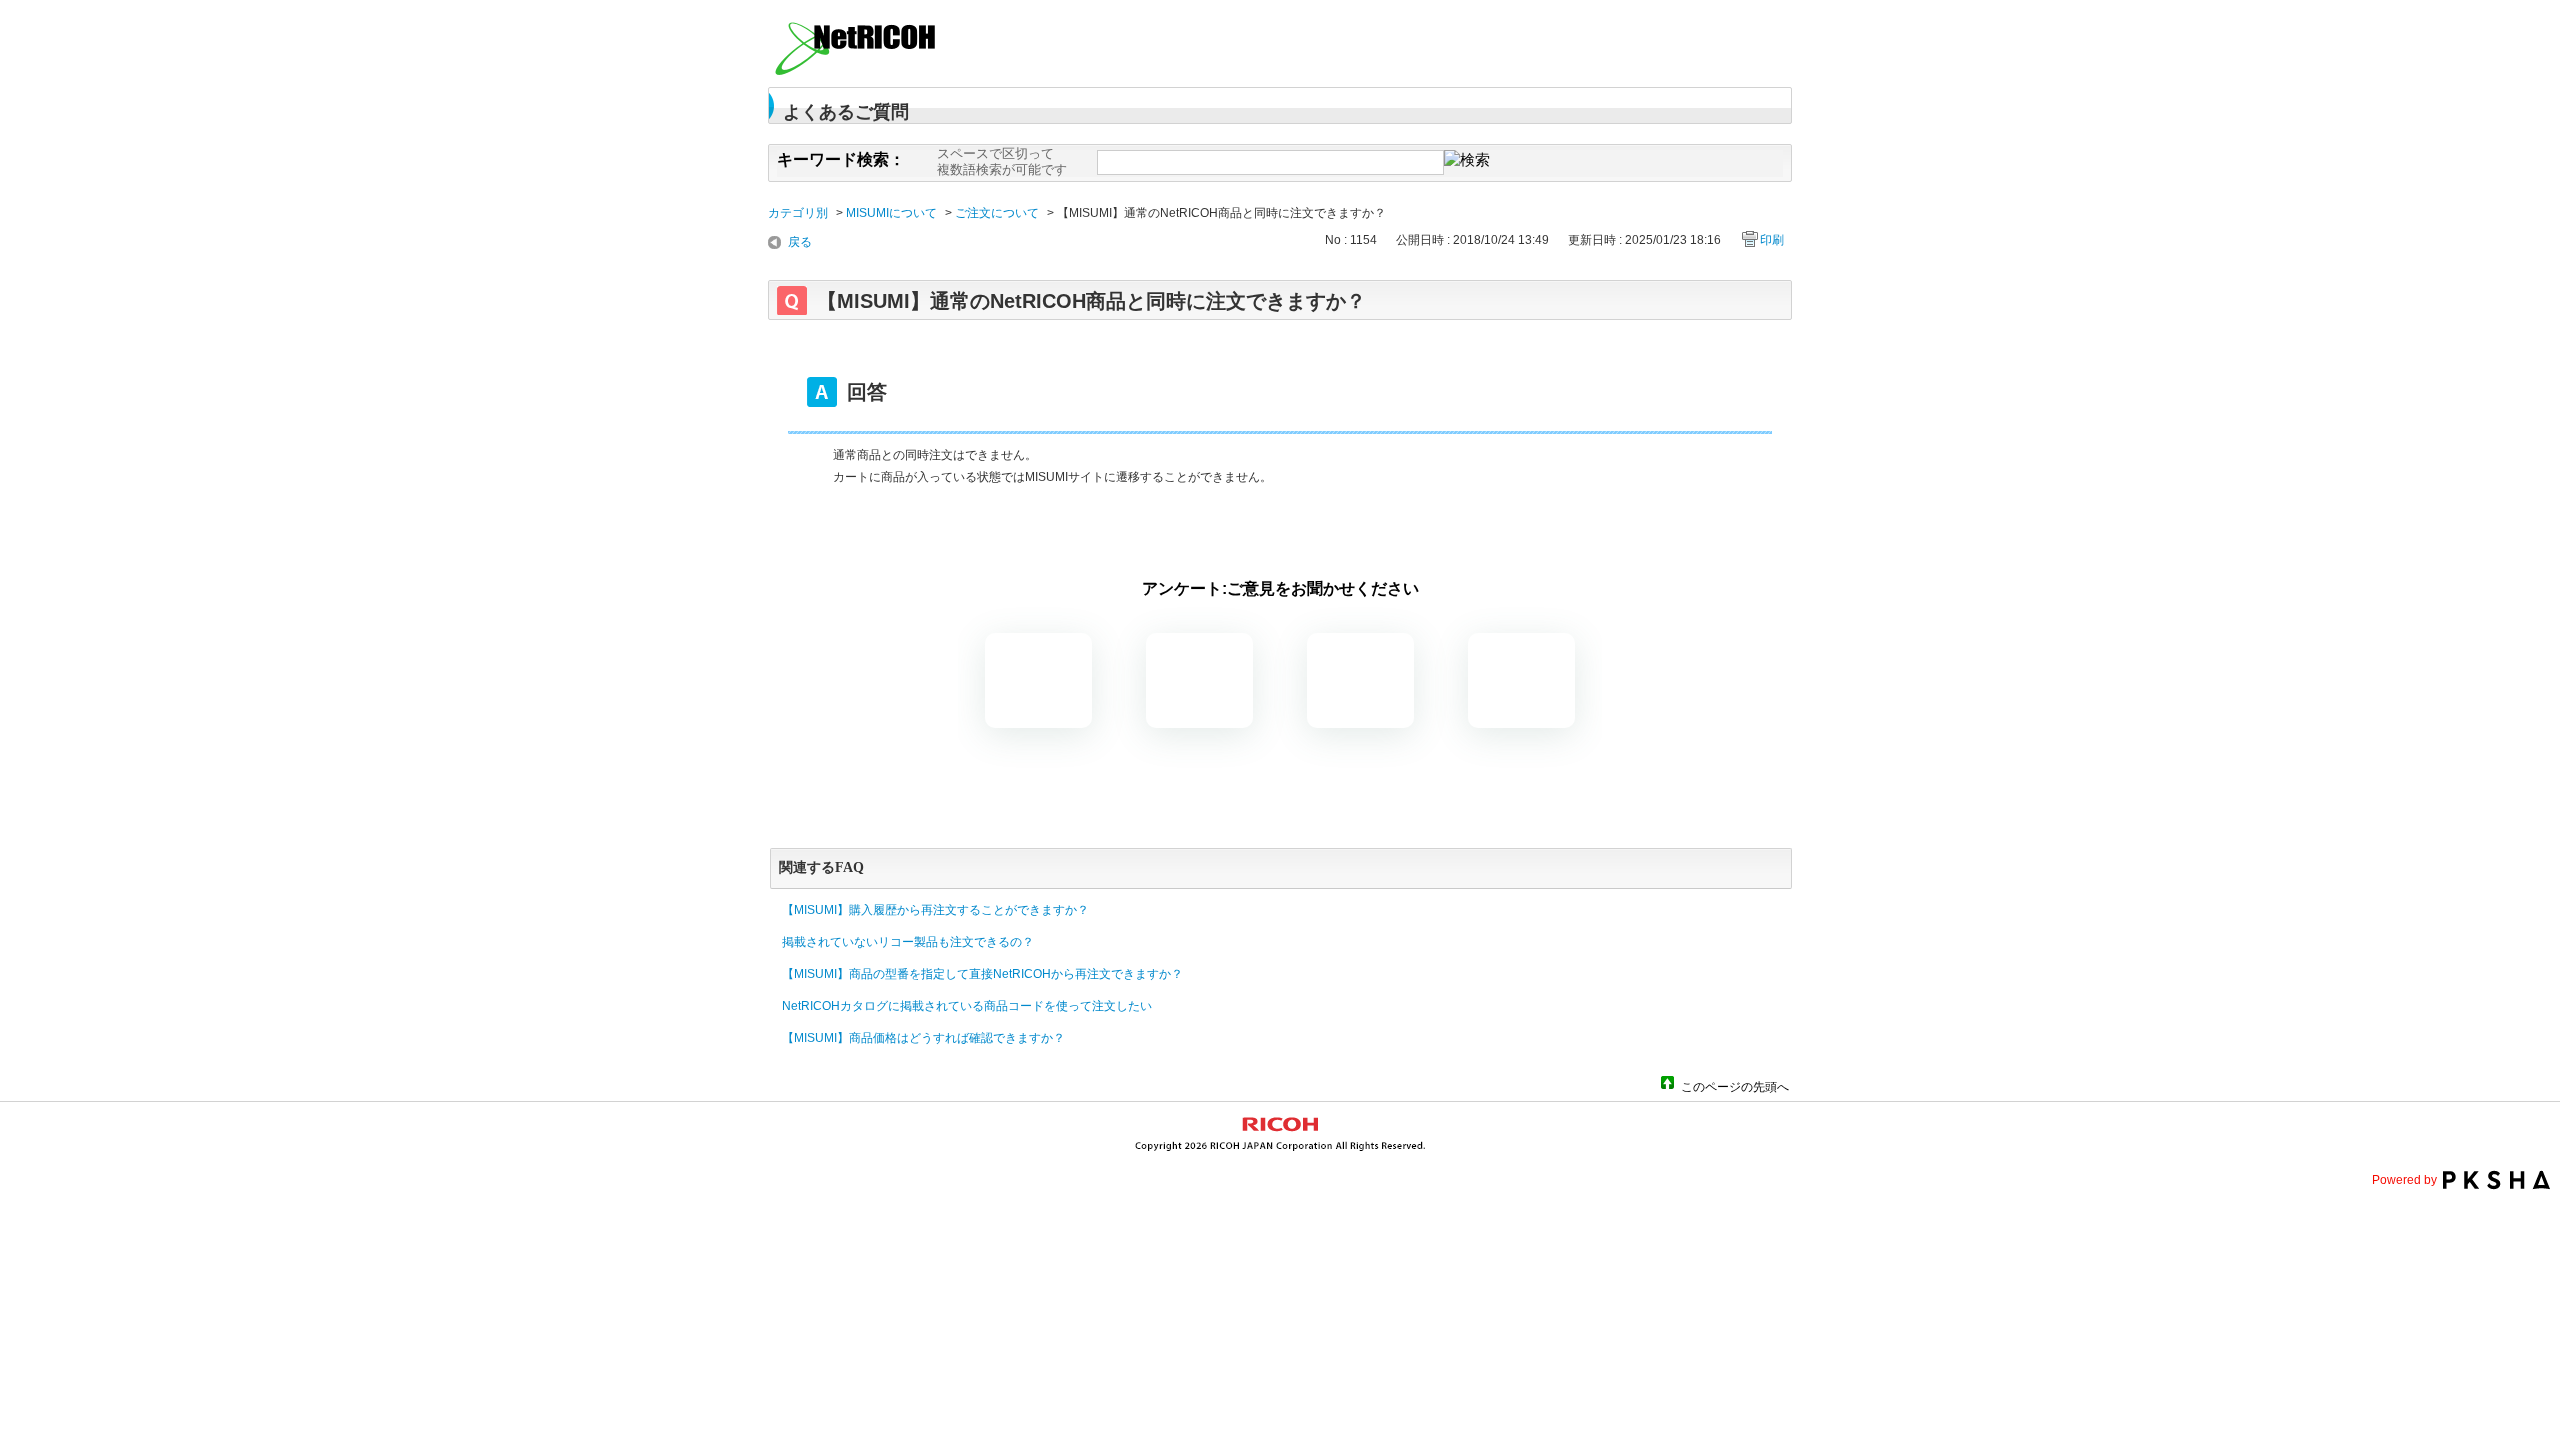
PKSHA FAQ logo (2496, 1180)
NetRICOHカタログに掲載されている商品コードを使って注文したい (967, 1006)
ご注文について (997, 213)
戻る (800, 242)
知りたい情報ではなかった (1521, 680)
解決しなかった (1360, 680)
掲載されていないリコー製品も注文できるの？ (908, 942)
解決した (1038, 680)
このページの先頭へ (1735, 1085)
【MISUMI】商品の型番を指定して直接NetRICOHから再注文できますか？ (982, 974)
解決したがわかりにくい (1199, 680)
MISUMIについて (891, 213)
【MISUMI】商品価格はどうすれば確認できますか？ (923, 1038)
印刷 (1772, 240)
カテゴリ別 (798, 213)
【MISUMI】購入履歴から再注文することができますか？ (935, 910)
